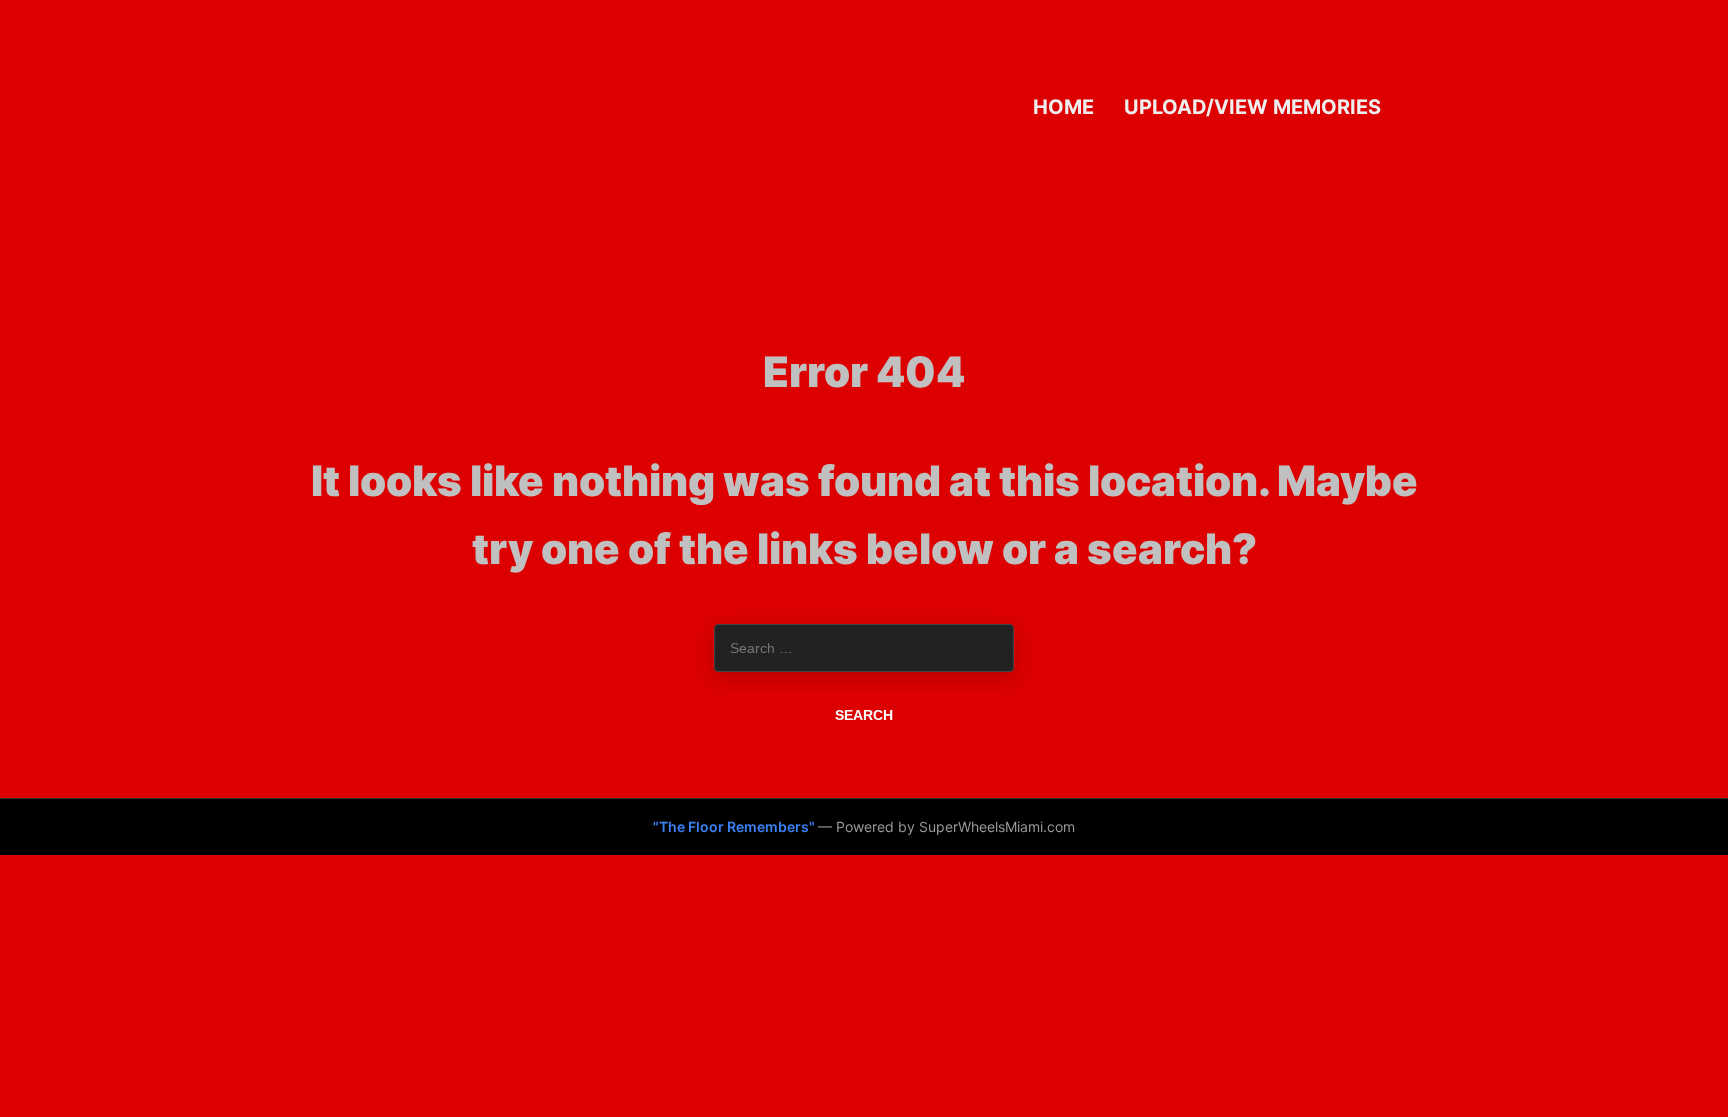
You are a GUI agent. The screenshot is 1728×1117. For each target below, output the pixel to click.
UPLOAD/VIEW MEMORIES (1252, 106)
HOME (1063, 106)
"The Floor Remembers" (735, 826)
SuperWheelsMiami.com (997, 826)
